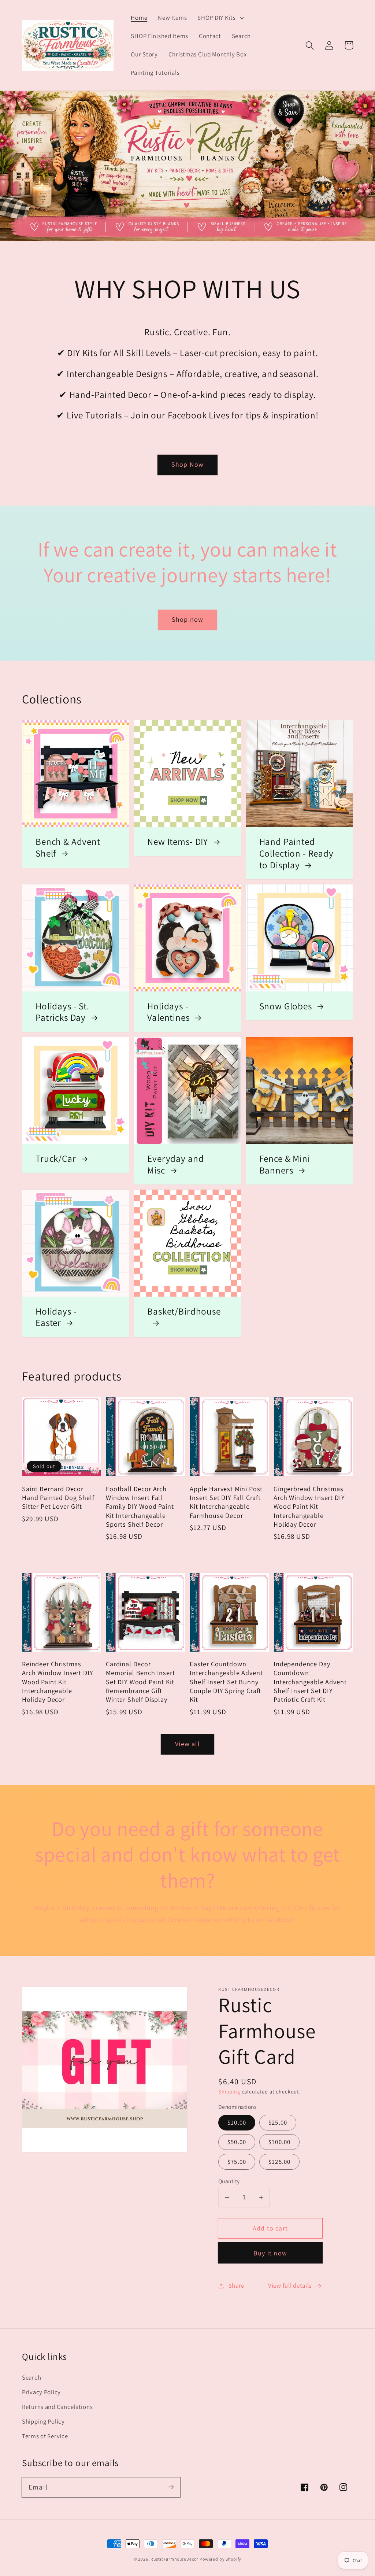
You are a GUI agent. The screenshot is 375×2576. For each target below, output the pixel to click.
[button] (220, 18)
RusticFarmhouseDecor (174, 2559)
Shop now (188, 619)
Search (31, 2377)
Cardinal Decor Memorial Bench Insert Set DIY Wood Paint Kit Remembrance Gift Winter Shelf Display (140, 1681)
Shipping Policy (43, 2421)
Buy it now (270, 2253)
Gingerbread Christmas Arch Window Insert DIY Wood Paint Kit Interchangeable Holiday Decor (309, 1506)
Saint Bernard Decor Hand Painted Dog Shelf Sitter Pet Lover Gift (58, 1498)
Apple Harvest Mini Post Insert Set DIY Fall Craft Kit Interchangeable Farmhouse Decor (226, 1502)
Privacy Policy (41, 2392)
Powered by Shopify (220, 2559)
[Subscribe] (170, 2487)
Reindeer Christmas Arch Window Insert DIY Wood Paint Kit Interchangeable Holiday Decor (57, 1681)
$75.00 (237, 2162)
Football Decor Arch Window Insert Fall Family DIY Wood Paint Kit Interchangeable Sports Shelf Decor (140, 1506)
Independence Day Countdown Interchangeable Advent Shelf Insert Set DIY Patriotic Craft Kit (310, 1681)
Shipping (229, 2091)
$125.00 (279, 2162)
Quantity (229, 2181)
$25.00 (278, 2122)
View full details (290, 2285)
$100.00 (279, 2142)
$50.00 (237, 2142)
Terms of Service (45, 2436)
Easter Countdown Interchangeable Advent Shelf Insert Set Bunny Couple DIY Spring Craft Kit (226, 1681)
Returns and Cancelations (57, 2407)
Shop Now (188, 464)
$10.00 (237, 2122)
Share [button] (236, 2285)
